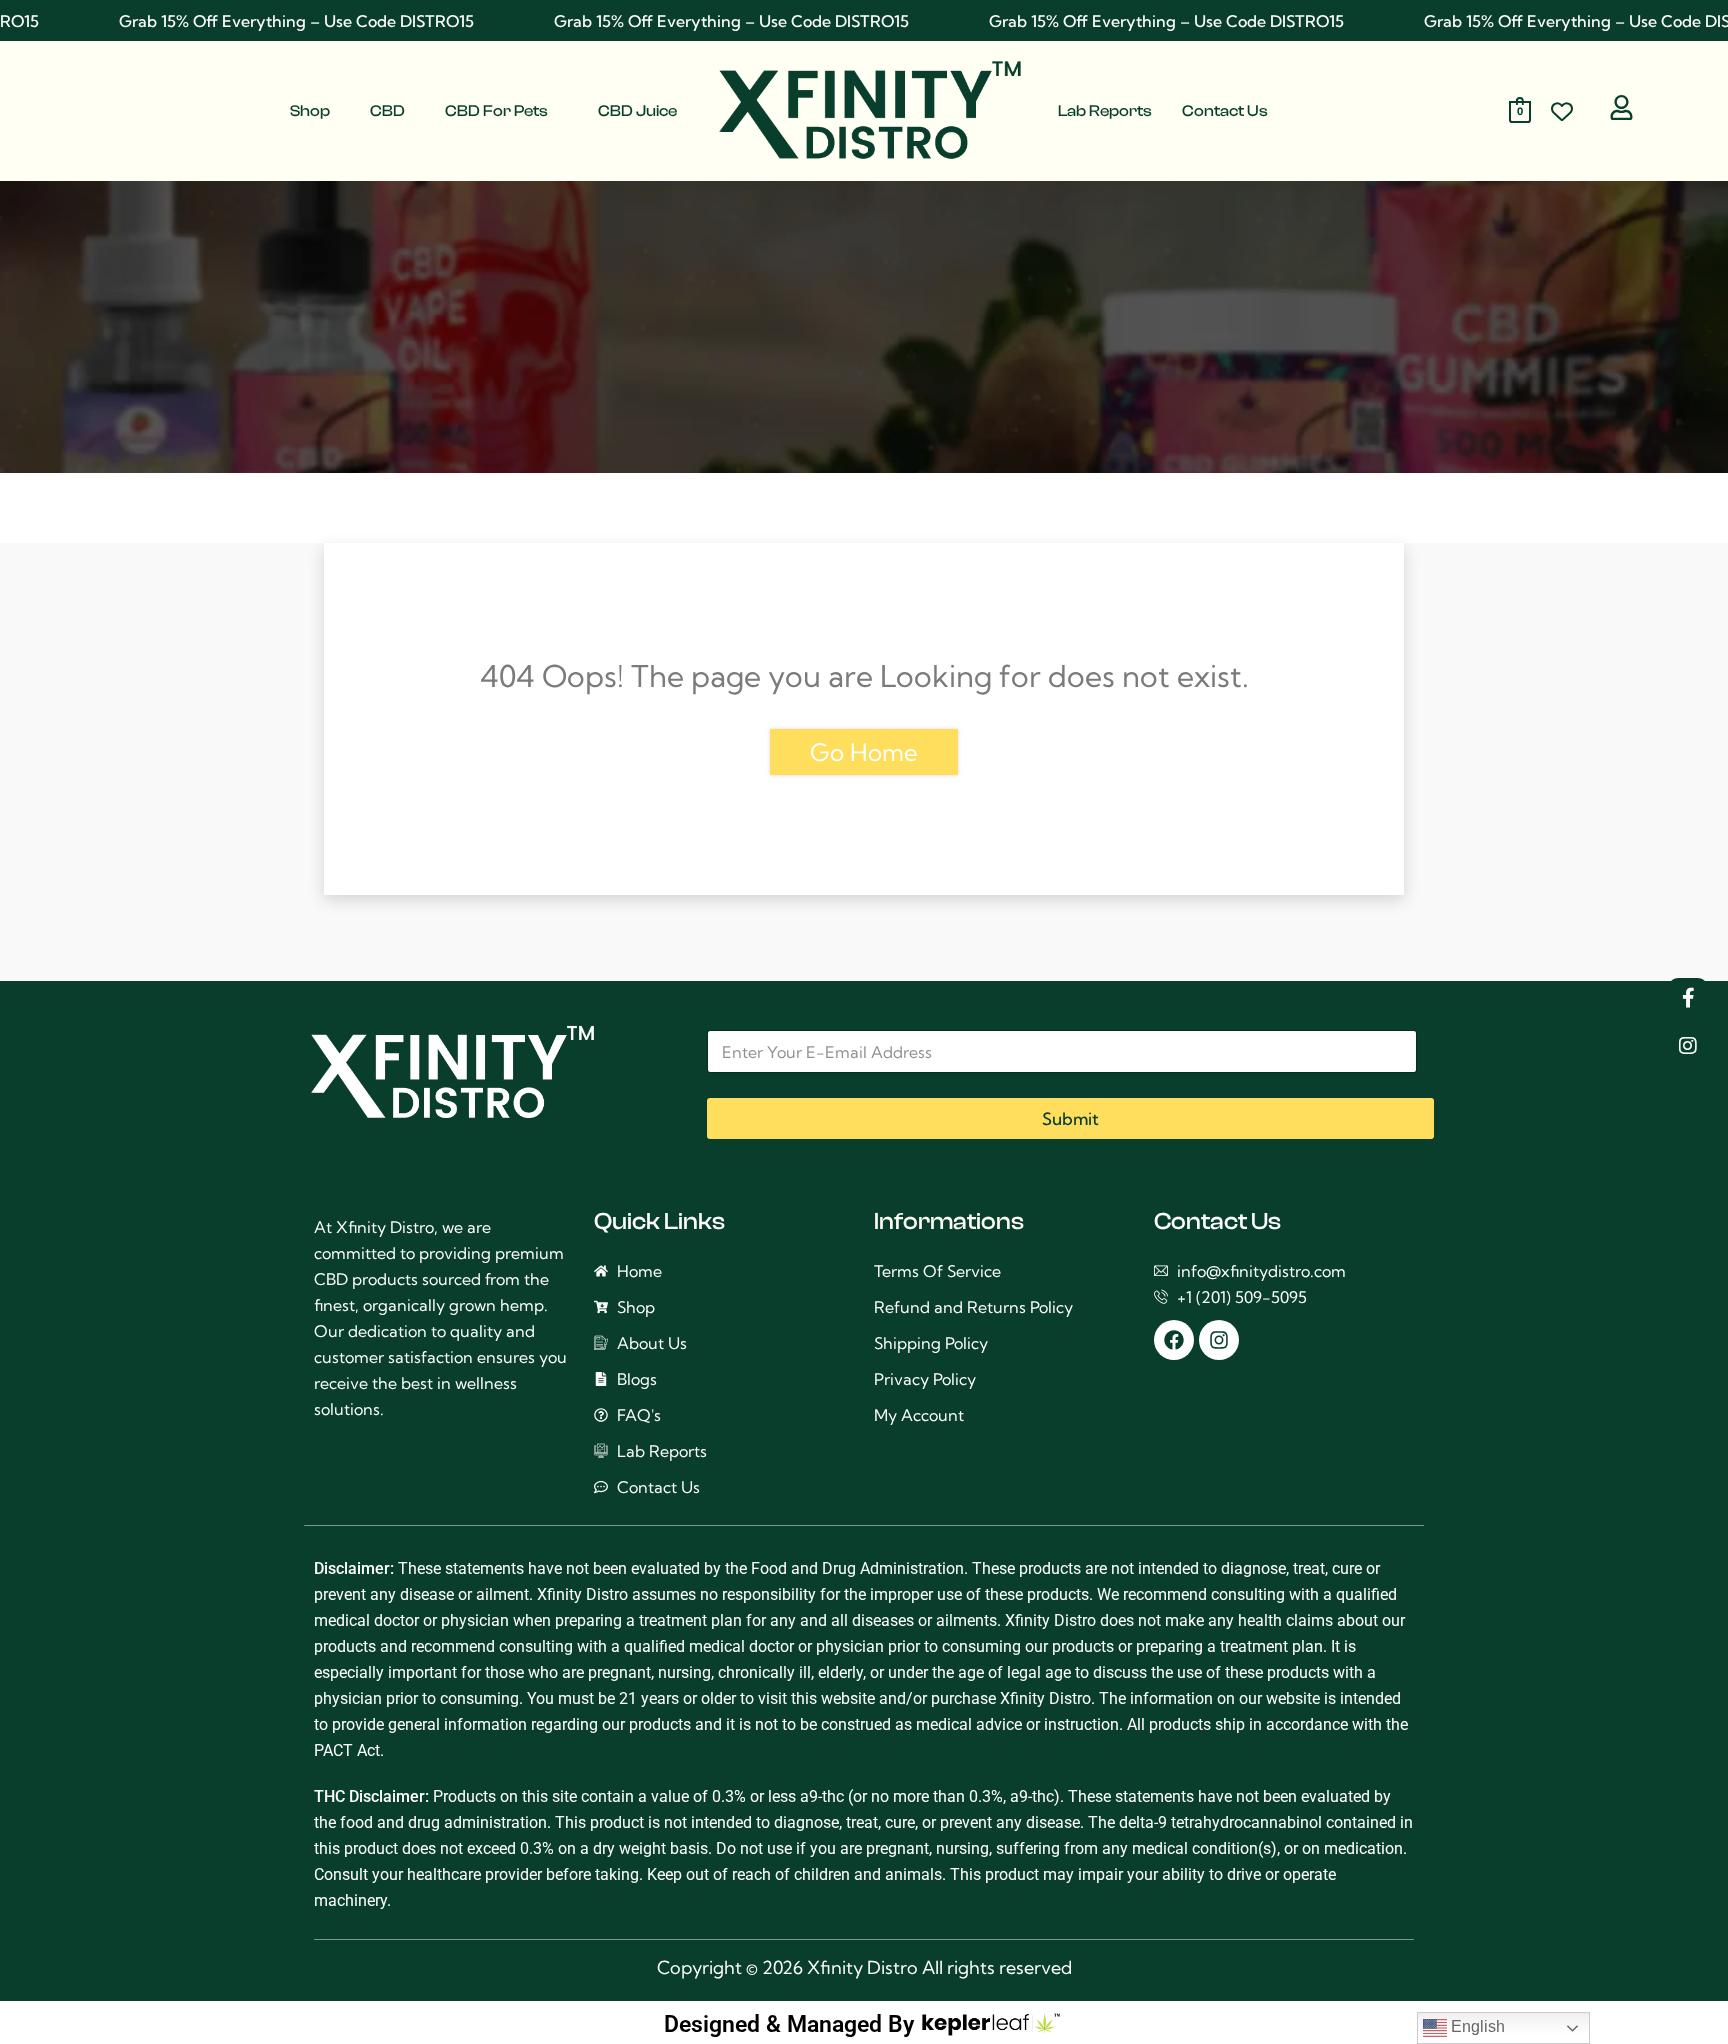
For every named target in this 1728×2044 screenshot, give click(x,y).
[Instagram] (1219, 1340)
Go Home (864, 752)
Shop (310, 111)
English (1476, 2026)
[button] (501, 111)
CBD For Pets (496, 111)
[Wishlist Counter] (1568, 111)
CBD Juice (637, 111)
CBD (387, 111)
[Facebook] (1174, 1340)
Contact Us (1225, 111)
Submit (1070, 1118)
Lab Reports (1105, 111)
